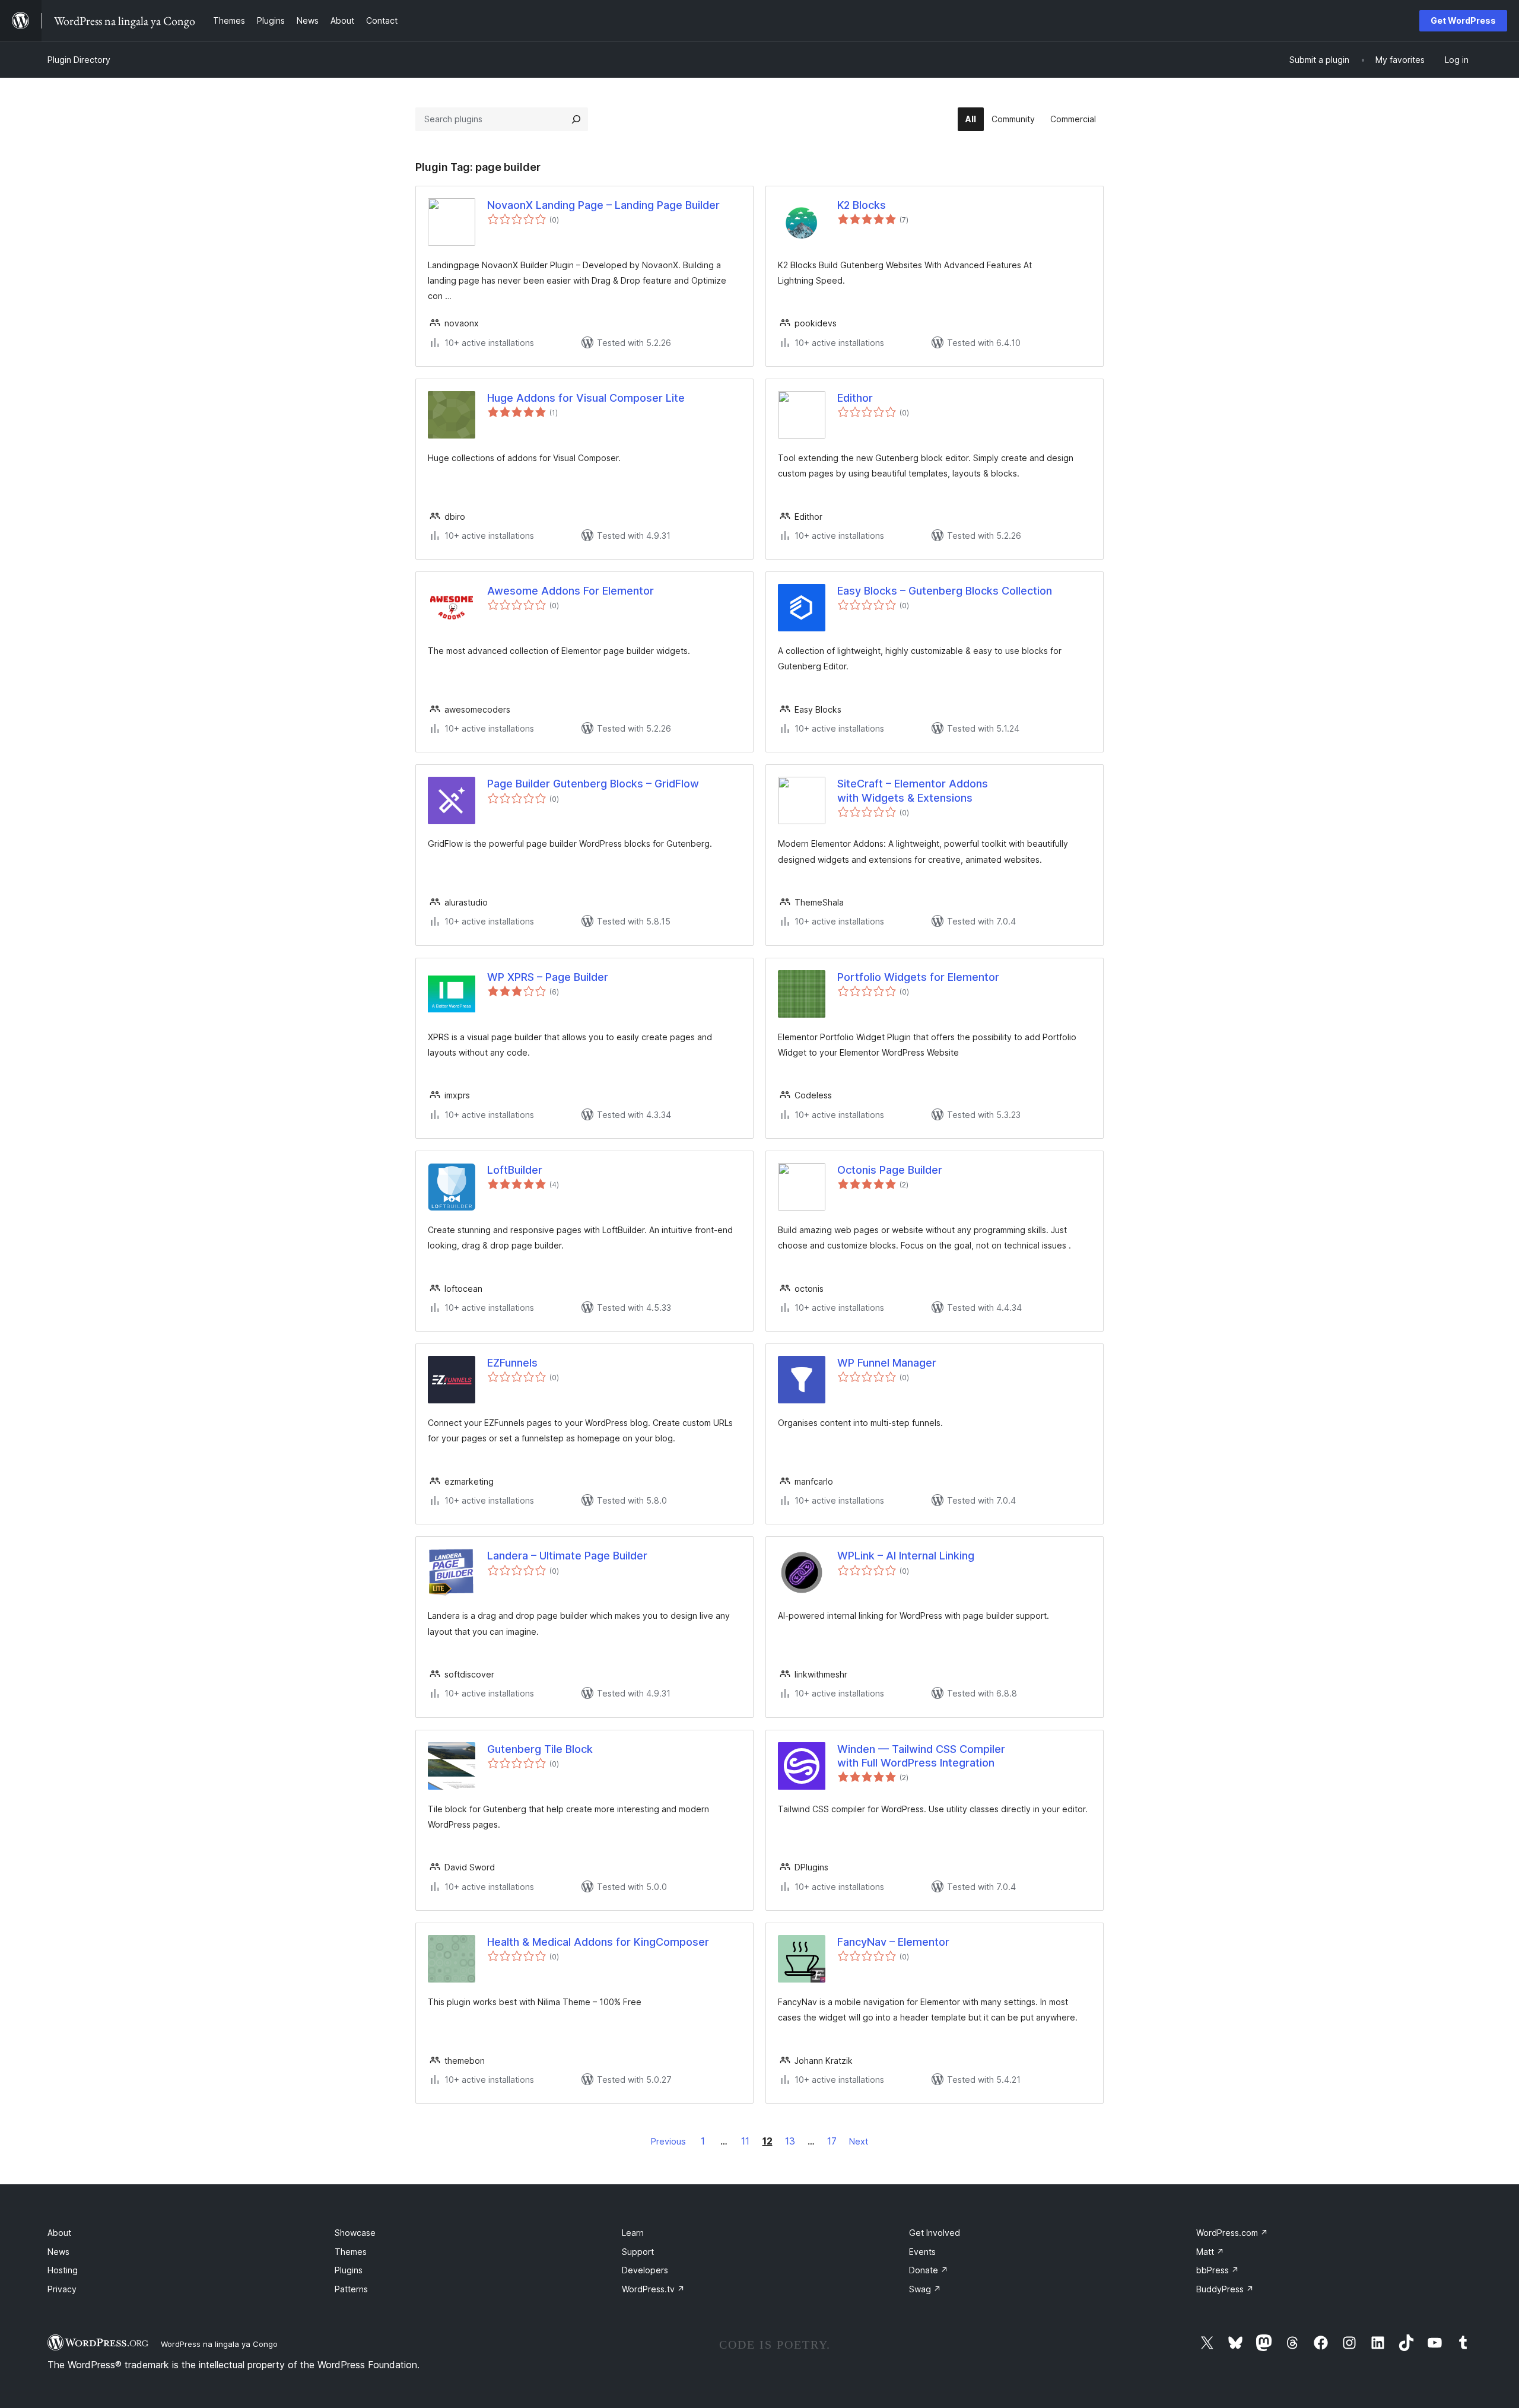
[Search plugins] (576, 119)
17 (832, 2141)
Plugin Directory (79, 60)
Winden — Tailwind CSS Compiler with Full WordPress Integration (921, 1756)
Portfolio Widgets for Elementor (918, 977)
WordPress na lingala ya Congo (219, 2344)
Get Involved (935, 2233)
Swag (925, 2289)
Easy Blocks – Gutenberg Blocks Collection (945, 591)
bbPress (1218, 2270)
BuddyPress (1225, 2289)
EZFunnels (512, 1363)
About (59, 2233)
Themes (351, 2252)
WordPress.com (1232, 2233)
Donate (929, 2270)
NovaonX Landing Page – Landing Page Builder (603, 205)
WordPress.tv (653, 2289)
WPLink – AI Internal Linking (906, 1556)
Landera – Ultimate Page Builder (567, 1556)
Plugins (349, 2270)
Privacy (62, 2289)
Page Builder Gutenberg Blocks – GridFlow (593, 784)
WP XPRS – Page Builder (548, 977)
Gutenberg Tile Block (540, 1749)
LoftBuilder (515, 1170)
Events (922, 2252)
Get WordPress (1463, 20)
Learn (633, 2233)
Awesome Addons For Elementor (571, 591)
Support (638, 2252)
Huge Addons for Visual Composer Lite (586, 398)
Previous (668, 2141)
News (58, 2252)
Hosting (63, 2270)
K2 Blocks (862, 205)
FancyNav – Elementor (893, 1942)
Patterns (351, 2289)
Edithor (855, 398)
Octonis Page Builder (890, 1170)
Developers (645, 2270)
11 (745, 2141)
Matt (1210, 2252)
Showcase (355, 2233)
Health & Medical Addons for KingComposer (598, 1942)
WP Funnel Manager (887, 1363)
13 (790, 2141)
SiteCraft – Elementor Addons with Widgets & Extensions (913, 790)
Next (859, 2141)
